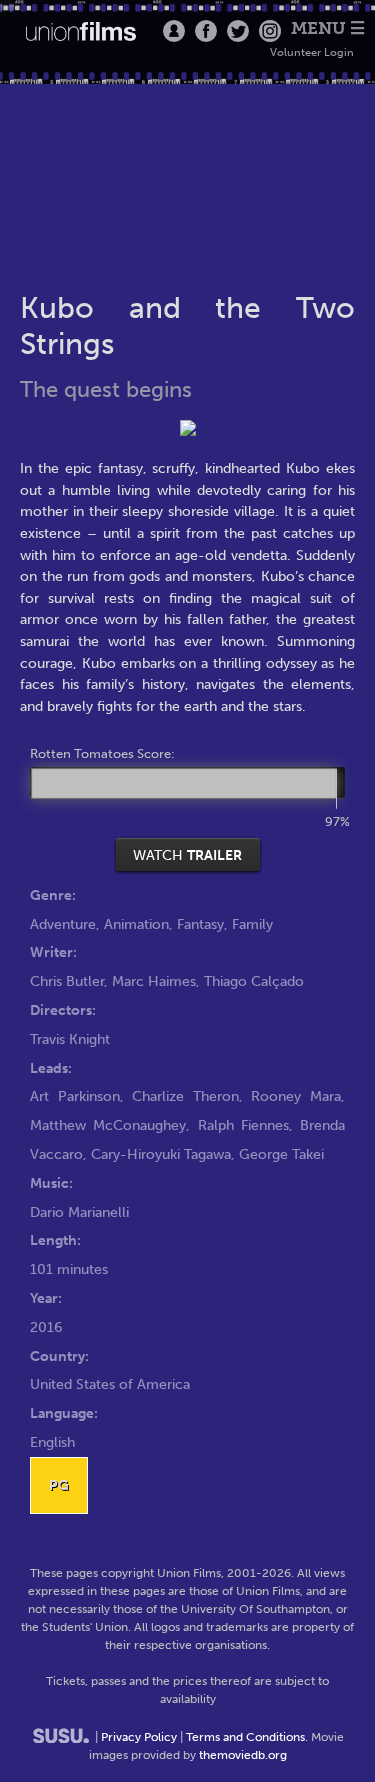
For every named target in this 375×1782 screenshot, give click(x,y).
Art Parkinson (75, 1096)
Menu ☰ (328, 28)
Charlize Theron (185, 1096)
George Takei (281, 1154)
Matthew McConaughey (108, 1125)
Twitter (238, 31)
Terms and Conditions (245, 1737)
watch (187, 855)
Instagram (270, 31)
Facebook (206, 31)
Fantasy (200, 924)
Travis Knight (70, 1039)
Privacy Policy (139, 1737)
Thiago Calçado (254, 981)
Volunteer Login (312, 52)
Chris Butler (67, 981)
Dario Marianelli (79, 1212)
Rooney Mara (296, 1096)
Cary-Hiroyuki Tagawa (161, 1154)
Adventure (63, 924)
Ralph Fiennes (243, 1125)
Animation (136, 924)
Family (252, 924)
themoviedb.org (243, 1755)
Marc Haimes (154, 981)
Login (174, 31)
